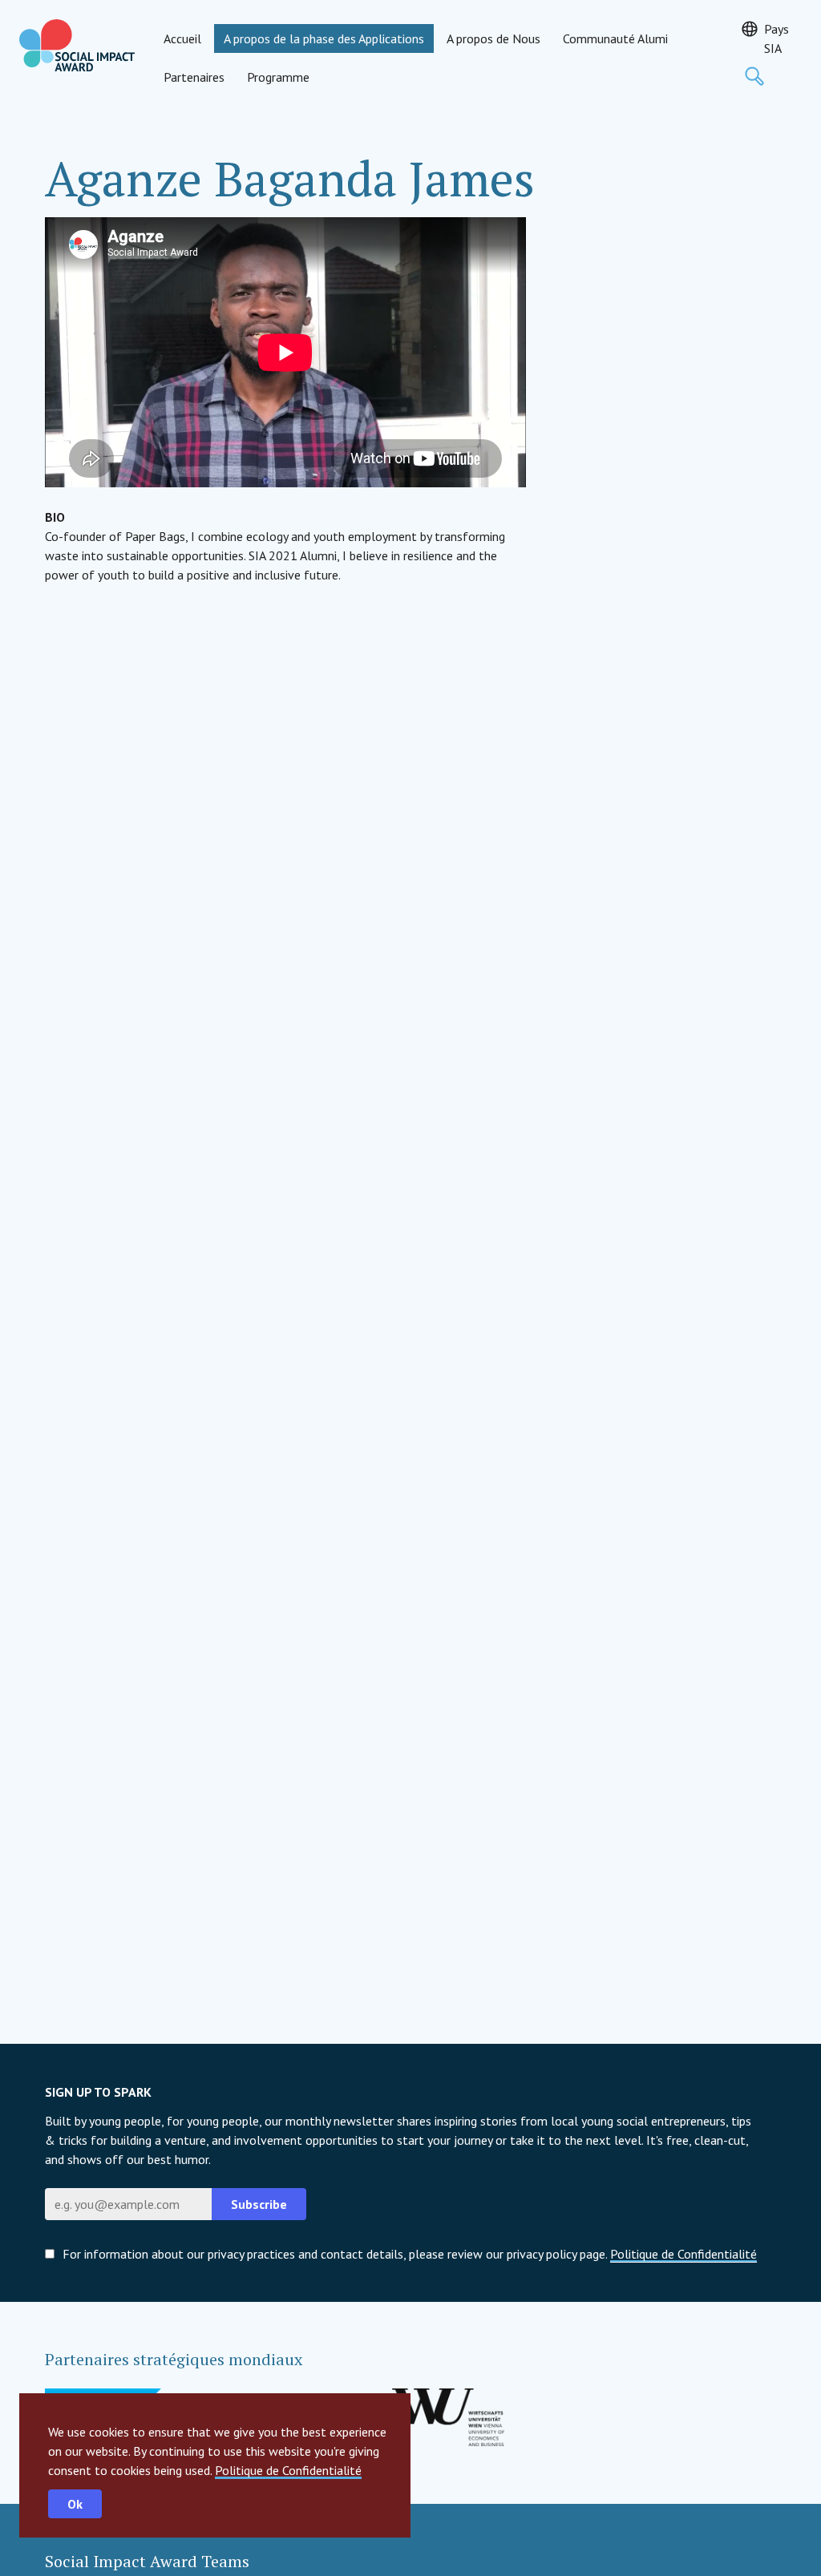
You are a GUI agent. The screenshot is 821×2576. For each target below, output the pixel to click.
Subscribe (259, 2204)
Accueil (182, 38)
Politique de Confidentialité (288, 2470)
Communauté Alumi (615, 38)
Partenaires (194, 77)
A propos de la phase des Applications (324, 38)
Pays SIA (777, 38)
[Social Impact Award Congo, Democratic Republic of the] (77, 45)
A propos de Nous (493, 38)
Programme (278, 77)
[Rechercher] (754, 76)
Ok (75, 2504)
